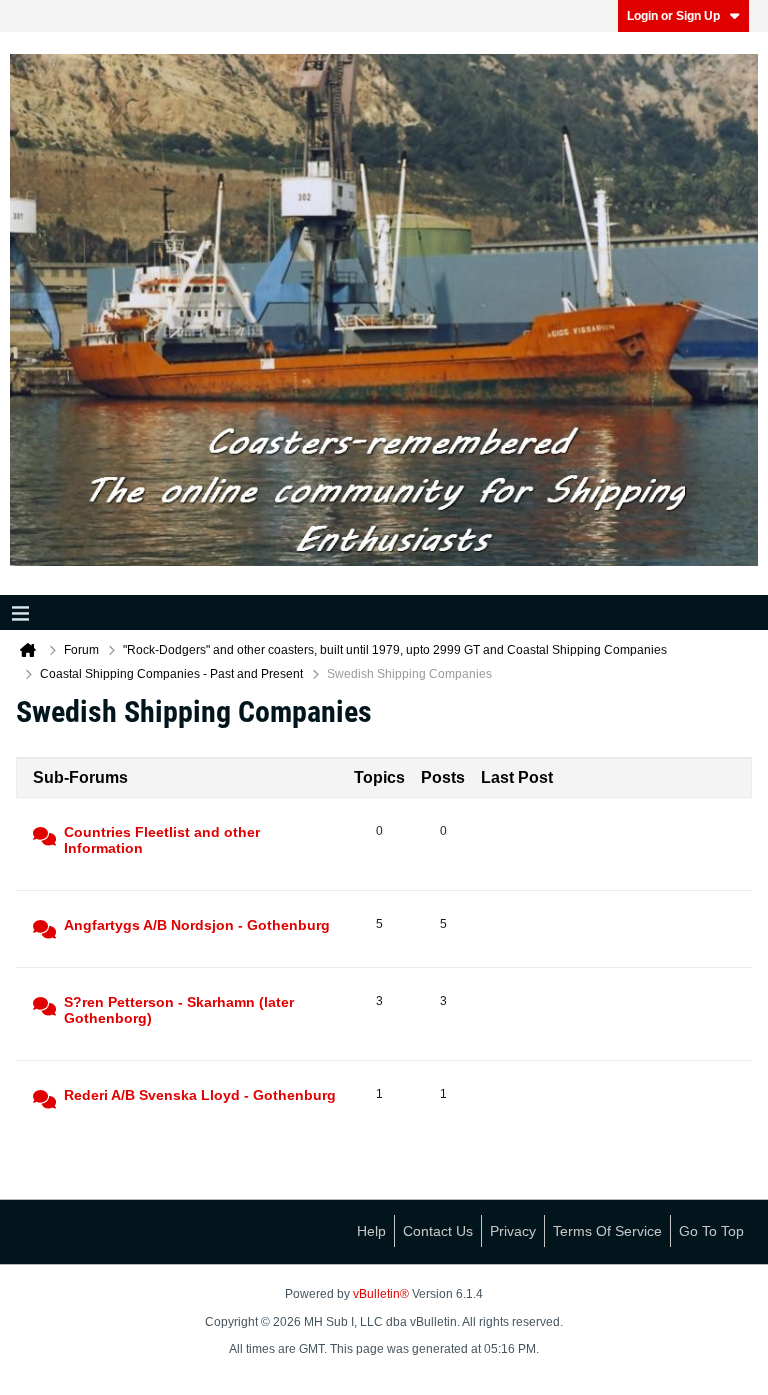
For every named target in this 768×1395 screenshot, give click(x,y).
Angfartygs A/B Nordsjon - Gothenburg (197, 925)
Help (371, 1231)
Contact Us (438, 1231)
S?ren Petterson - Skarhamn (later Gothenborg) (179, 1010)
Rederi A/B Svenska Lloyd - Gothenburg (200, 1095)
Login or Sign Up (673, 16)
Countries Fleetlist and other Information (162, 840)
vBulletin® (381, 1294)
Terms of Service (607, 1231)
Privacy (513, 1231)
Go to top (711, 1231)
